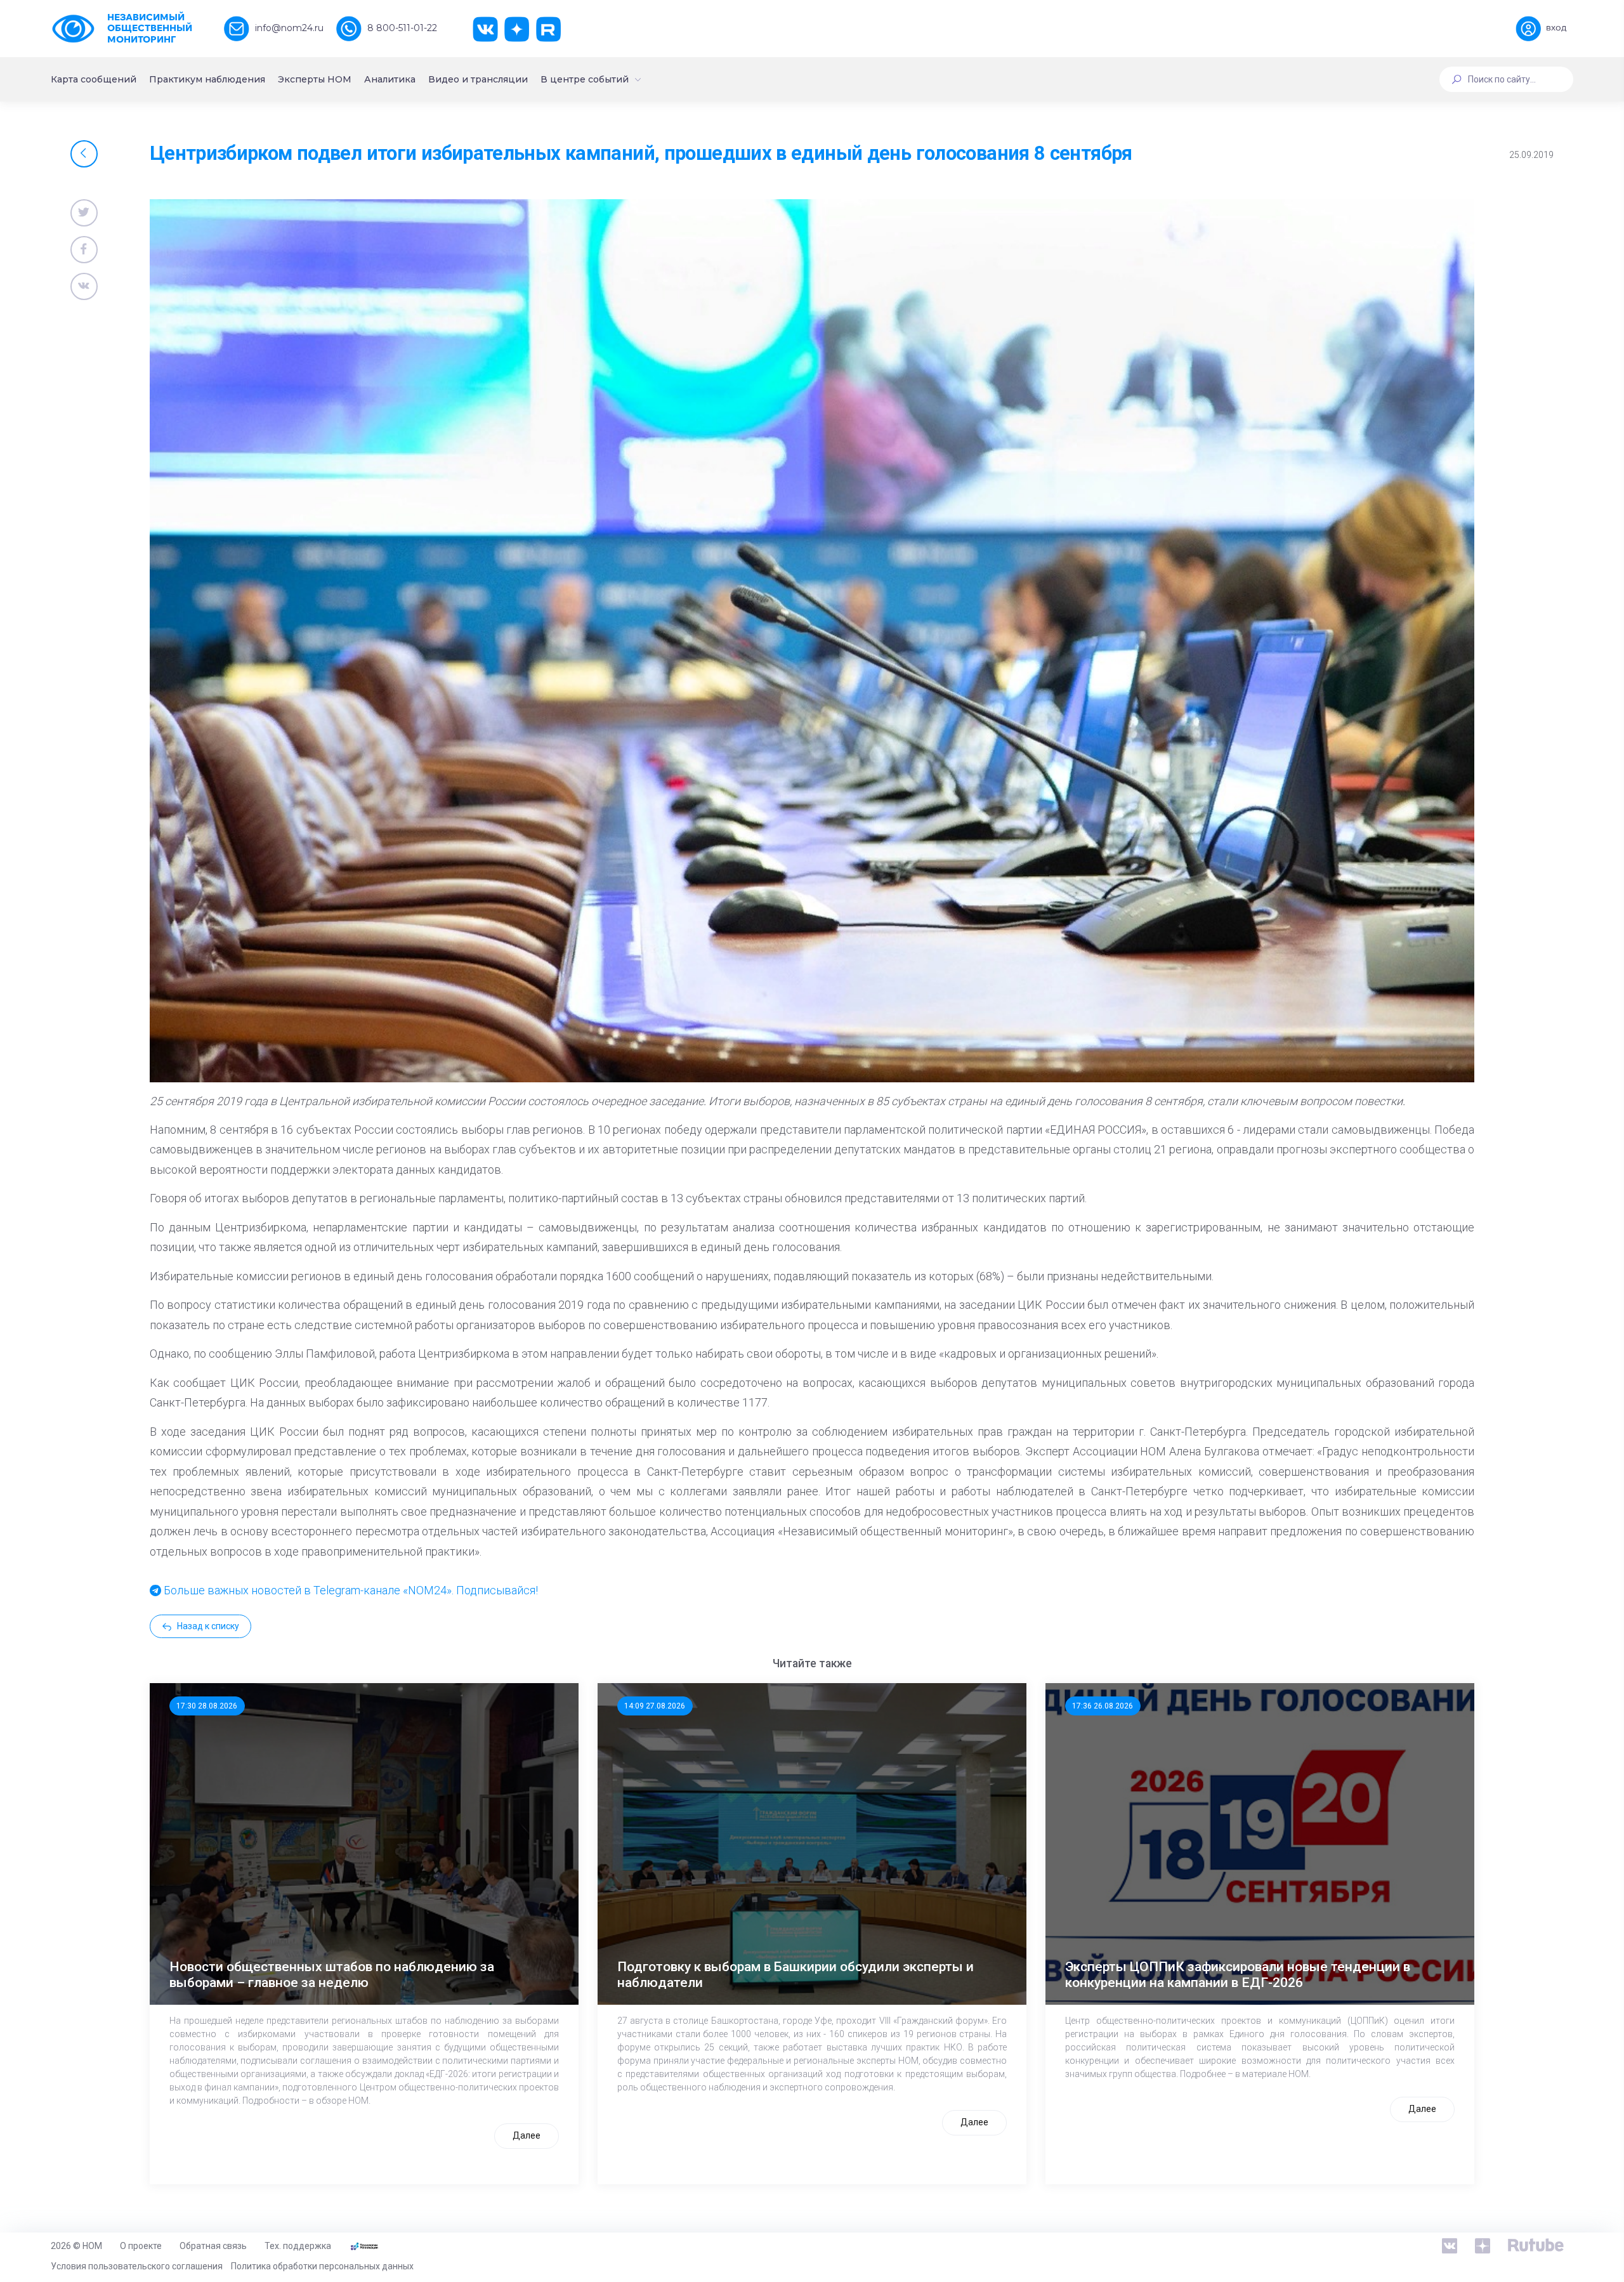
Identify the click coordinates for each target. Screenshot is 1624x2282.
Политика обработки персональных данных (322, 2266)
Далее (527, 2135)
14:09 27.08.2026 (655, 1706)
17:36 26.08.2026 (1103, 1706)
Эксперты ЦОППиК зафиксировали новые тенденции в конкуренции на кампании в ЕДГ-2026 (1238, 1975)
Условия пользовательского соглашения (137, 2266)
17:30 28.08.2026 (207, 1706)
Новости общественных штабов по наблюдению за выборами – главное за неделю (332, 1975)
